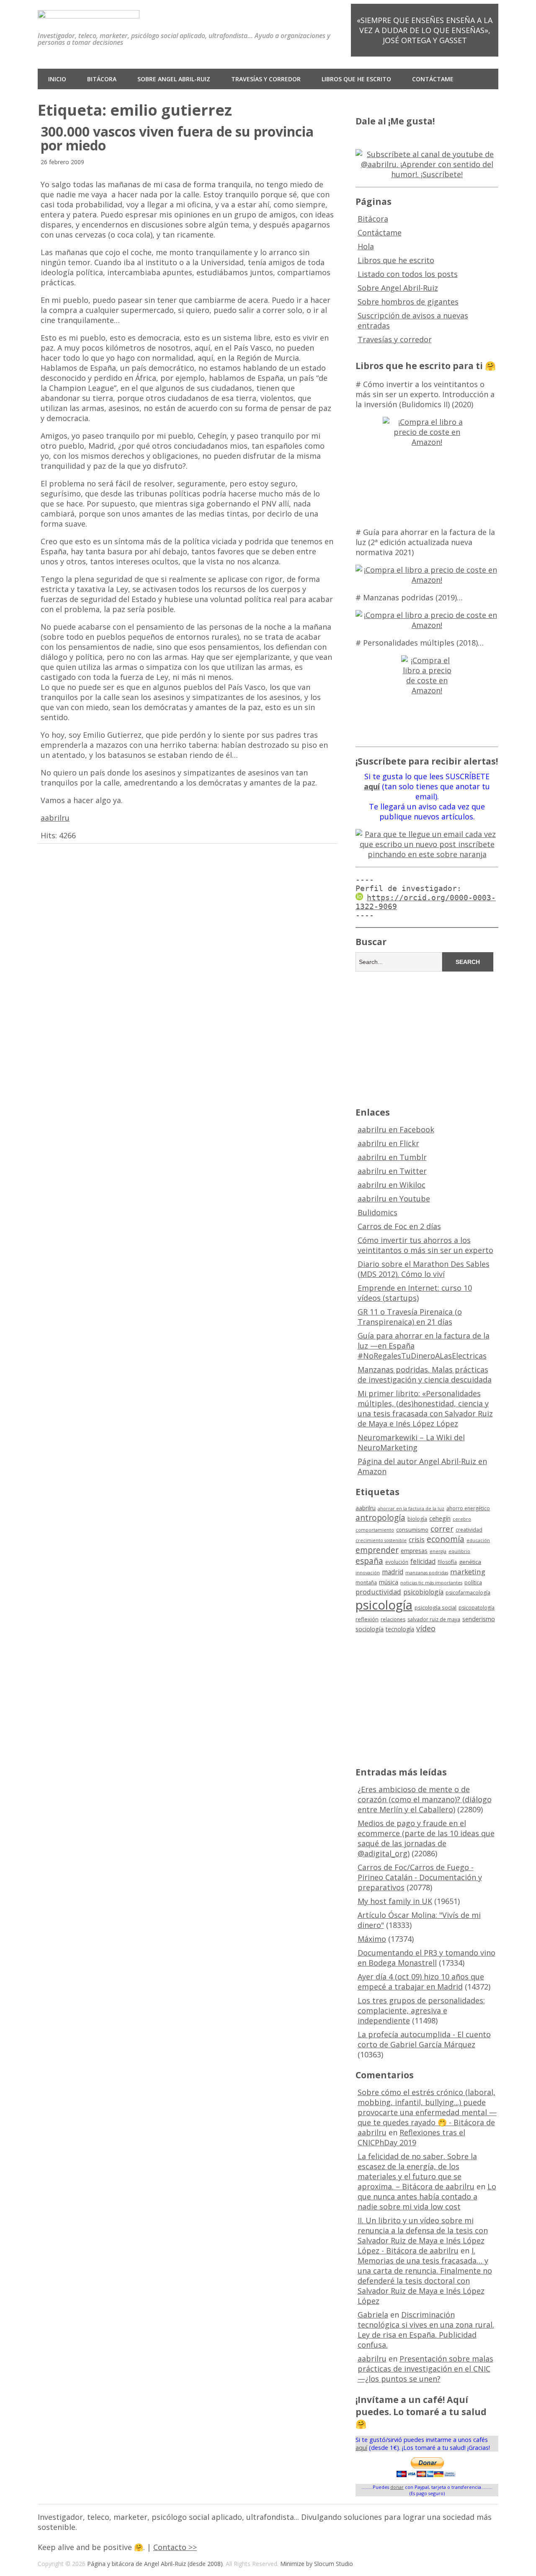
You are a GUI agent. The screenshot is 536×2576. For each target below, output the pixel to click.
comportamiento (375, 1530)
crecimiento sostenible (381, 1540)
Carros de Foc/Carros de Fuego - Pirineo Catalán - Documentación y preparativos (420, 1877)
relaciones (393, 1619)
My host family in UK (395, 1901)
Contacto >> (175, 2547)
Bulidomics (378, 1212)
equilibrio (459, 1551)
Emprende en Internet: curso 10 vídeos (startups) (415, 1293)
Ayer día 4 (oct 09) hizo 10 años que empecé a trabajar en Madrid (421, 1982)
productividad (378, 1592)
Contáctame (433, 79)
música (389, 1582)
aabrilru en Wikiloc (392, 1185)
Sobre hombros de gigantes (408, 302)
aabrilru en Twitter (392, 1171)
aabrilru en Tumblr (392, 1157)
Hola (366, 246)
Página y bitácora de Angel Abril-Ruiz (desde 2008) (155, 2564)
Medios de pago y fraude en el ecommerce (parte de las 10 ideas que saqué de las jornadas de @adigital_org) (426, 1838)
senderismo (479, 1619)
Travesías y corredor (266, 79)
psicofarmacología (468, 1593)
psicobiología (423, 1592)
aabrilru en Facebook (396, 1129)
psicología (384, 1605)
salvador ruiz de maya (434, 1619)
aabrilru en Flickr (388, 1143)
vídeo (426, 1628)
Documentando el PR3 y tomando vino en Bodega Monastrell (426, 1958)
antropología (380, 1518)
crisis (417, 1540)
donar (397, 2487)
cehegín (440, 1518)
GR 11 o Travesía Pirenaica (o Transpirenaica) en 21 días (410, 1317)
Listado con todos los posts (408, 274)
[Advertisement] (427, 1038)
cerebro (462, 1519)
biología (417, 1519)
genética (470, 1562)
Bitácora (102, 79)
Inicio (57, 79)
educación (478, 1540)
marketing (468, 1572)
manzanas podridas (427, 1573)
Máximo (372, 1939)
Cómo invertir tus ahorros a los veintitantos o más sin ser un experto (425, 1245)
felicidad (423, 1561)
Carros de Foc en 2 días (399, 1226)
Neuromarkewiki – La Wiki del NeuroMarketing (411, 1442)
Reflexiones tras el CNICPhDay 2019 (411, 2137)
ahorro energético (468, 1508)
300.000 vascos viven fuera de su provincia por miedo (177, 138)
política (473, 1583)
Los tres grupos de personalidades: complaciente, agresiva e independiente (421, 2010)
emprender (377, 1550)
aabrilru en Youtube (394, 1199)
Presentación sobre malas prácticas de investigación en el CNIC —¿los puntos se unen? (425, 2369)
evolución (397, 1562)
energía (438, 1551)
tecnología (400, 1629)
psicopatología (477, 1608)
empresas (414, 1551)
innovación (368, 1573)
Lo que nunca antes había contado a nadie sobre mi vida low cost (427, 2196)
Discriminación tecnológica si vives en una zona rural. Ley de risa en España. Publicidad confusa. (426, 2330)
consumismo (412, 1530)
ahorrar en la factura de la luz (411, 1509)
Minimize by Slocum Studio (317, 2564)
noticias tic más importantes (431, 1583)
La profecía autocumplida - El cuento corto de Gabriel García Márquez (424, 2039)
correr (442, 1528)
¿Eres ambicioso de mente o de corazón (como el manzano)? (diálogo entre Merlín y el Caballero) (425, 1799)
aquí (361, 2448)
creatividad (469, 1530)
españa (369, 1561)
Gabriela (373, 2315)
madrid (393, 1572)
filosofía (447, 1562)
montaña (366, 1583)
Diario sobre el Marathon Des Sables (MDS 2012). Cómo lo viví (424, 1269)
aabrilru (55, 818)
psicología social (435, 1607)
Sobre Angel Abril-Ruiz (174, 79)
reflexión (367, 1619)
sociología (370, 1629)
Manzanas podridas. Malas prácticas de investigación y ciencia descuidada (425, 1375)
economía (446, 1539)
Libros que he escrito (356, 79)
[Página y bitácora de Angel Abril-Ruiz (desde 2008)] (89, 12)
